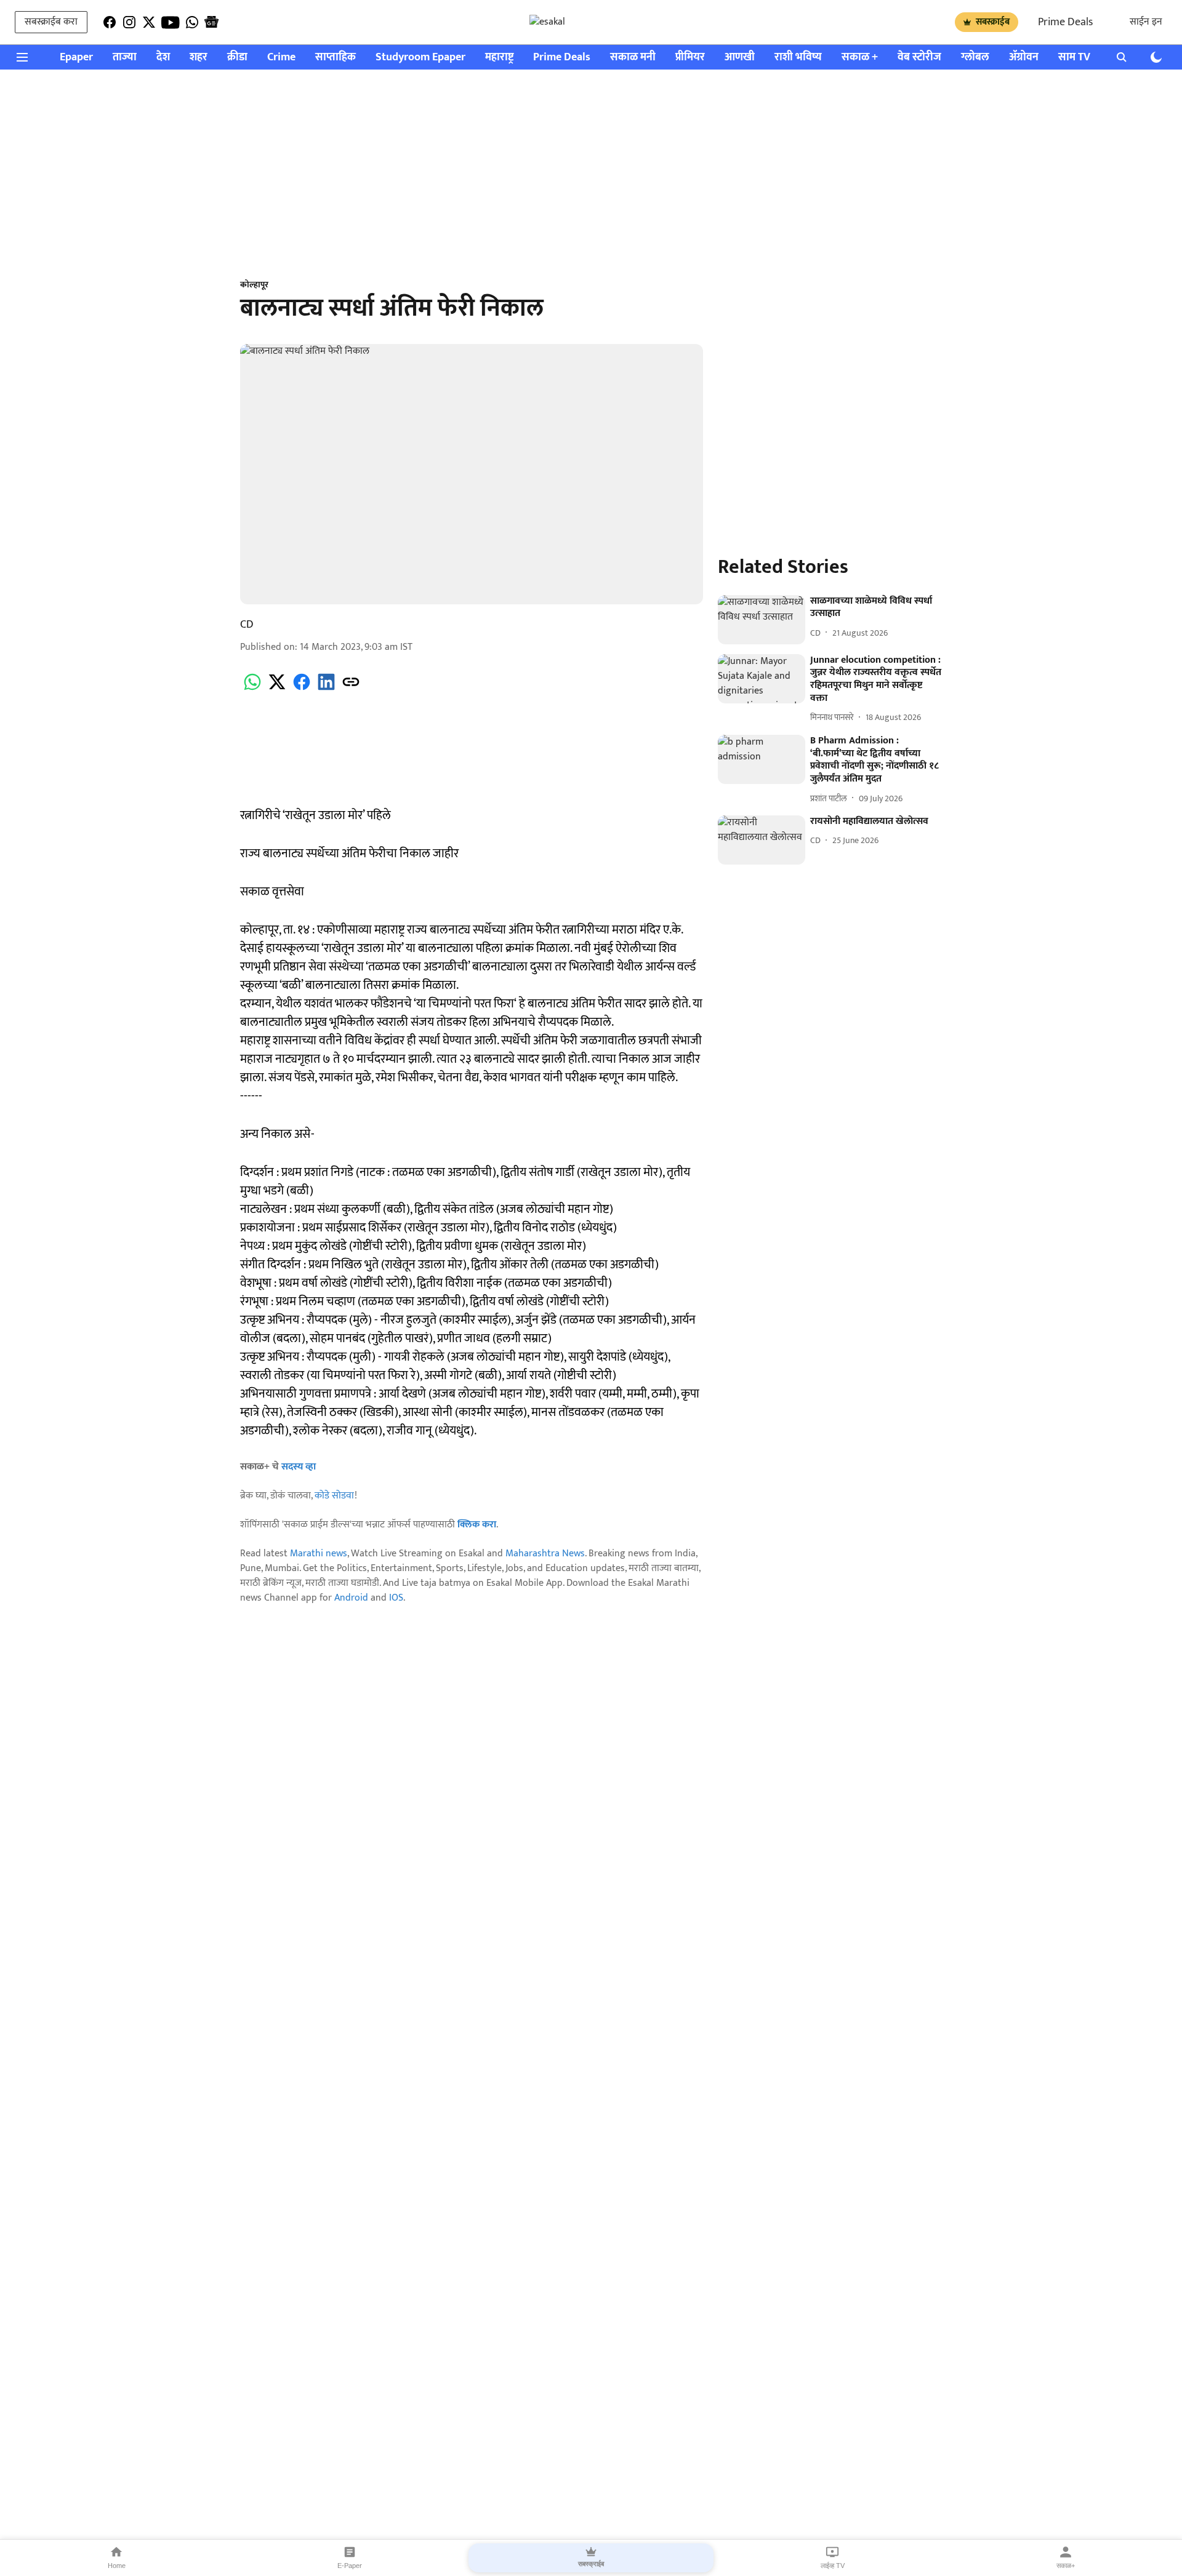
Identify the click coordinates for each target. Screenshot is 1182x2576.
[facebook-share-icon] (302, 689)
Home (117, 2566)
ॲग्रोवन (1024, 58)
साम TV (1074, 58)
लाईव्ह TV (833, 2566)
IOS (396, 1598)
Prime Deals (1065, 22)
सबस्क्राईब (993, 22)
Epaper (76, 58)
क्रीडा (237, 58)
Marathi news (319, 1554)
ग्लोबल (975, 58)
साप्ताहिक (336, 58)
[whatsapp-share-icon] (252, 689)
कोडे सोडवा (335, 1496)
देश (163, 58)
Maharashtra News (545, 1554)
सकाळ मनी (633, 58)
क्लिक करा (477, 1525)
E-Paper (350, 2566)
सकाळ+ (1066, 2566)
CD (247, 625)
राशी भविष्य (798, 58)
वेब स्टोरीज (919, 58)
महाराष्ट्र (499, 58)
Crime (281, 58)
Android (351, 1598)
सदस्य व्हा (299, 1467)
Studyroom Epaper (420, 58)
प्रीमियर (690, 58)
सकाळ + (860, 58)
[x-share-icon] (277, 689)
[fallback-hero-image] (762, 620)
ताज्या (125, 58)
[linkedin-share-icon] (326, 689)
